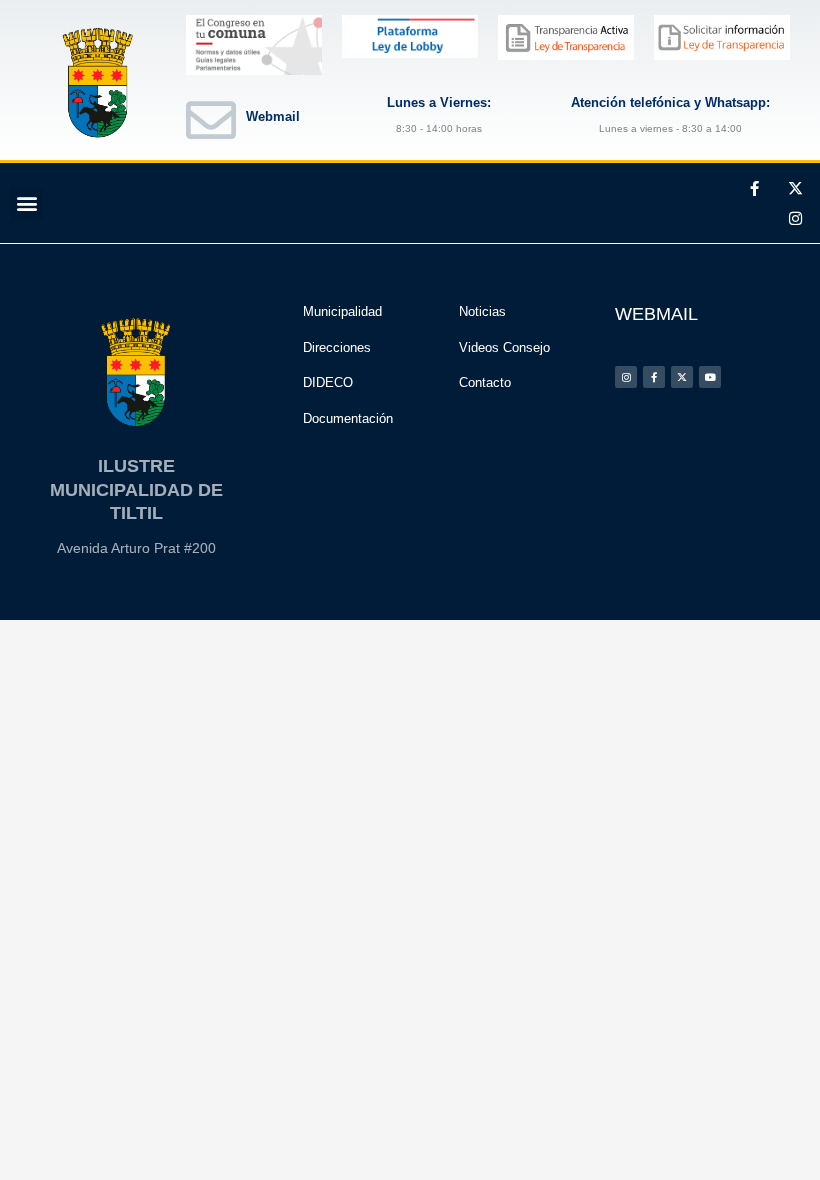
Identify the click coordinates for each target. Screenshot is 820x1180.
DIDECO (328, 382)
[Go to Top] (790, 1150)
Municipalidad (342, 311)
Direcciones (337, 347)
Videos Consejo (504, 347)
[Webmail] (211, 120)
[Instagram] (795, 218)
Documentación (348, 418)
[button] (26, 203)
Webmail (273, 116)
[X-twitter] (795, 188)
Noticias (482, 311)
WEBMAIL (656, 314)
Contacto (485, 382)
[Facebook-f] (754, 188)
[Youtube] (710, 377)
